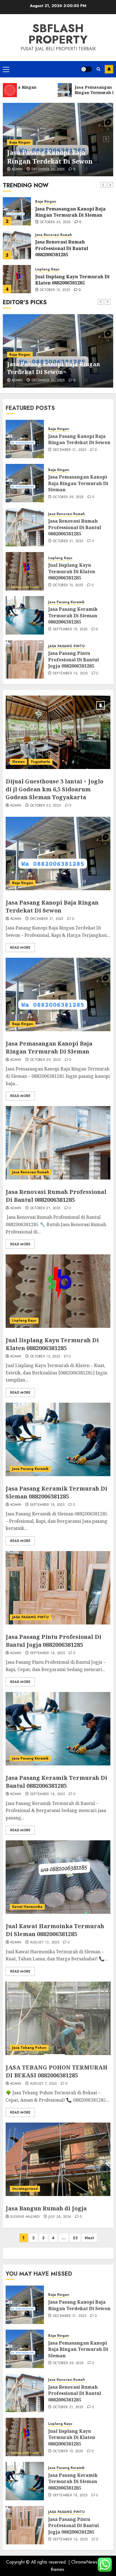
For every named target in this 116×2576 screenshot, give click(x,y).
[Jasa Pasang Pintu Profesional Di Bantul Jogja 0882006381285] (25, 659)
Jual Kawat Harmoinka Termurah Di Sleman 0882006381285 (55, 1930)
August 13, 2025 (45, 1943)
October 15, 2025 (55, 290)
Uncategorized (25, 2189)
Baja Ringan (20, 142)
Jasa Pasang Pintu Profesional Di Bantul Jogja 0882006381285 (73, 660)
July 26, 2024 (60, 2217)
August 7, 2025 (43, 2084)
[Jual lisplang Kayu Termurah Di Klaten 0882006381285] (17, 279)
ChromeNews (84, 2562)
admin (17, 170)
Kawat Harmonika (27, 1907)
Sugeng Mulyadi (25, 2217)
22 (75, 2238)
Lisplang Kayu (47, 269)
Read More (20, 948)
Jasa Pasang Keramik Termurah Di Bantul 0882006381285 (56, 1782)
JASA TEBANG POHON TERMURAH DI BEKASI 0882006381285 (57, 2071)
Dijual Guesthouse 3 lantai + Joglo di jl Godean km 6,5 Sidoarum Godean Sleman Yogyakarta (54, 789)
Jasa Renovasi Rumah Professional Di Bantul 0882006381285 (62, 248)
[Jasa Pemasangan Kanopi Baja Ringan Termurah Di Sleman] (17, 211)
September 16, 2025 (70, 674)
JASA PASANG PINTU (66, 646)
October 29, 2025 (55, 222)
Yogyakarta (40, 762)
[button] (6, 69)
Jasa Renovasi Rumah (54, 235)
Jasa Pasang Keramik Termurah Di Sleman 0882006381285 (73, 615)
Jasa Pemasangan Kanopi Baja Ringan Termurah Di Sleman (70, 212)
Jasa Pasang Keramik (66, 602)
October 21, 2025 (68, 541)
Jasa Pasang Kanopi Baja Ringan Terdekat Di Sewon (50, 157)
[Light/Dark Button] (86, 69)
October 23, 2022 (46, 806)
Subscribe (109, 69)
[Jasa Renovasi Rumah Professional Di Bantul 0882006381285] (17, 245)
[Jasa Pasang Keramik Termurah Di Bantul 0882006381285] (58, 1729)
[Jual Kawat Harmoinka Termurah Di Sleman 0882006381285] (58, 1877)
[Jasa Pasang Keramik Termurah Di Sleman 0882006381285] (25, 615)
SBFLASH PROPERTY (58, 34)
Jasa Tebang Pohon (29, 2048)
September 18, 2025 (70, 629)
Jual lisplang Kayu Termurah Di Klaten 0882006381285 (72, 280)
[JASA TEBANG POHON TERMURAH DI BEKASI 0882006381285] (58, 2018)
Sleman (18, 762)
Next (89, 2238)
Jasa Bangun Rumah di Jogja (46, 2208)
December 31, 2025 (48, 170)
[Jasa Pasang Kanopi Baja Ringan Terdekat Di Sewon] (25, 439)
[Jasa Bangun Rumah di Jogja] (58, 2159)
